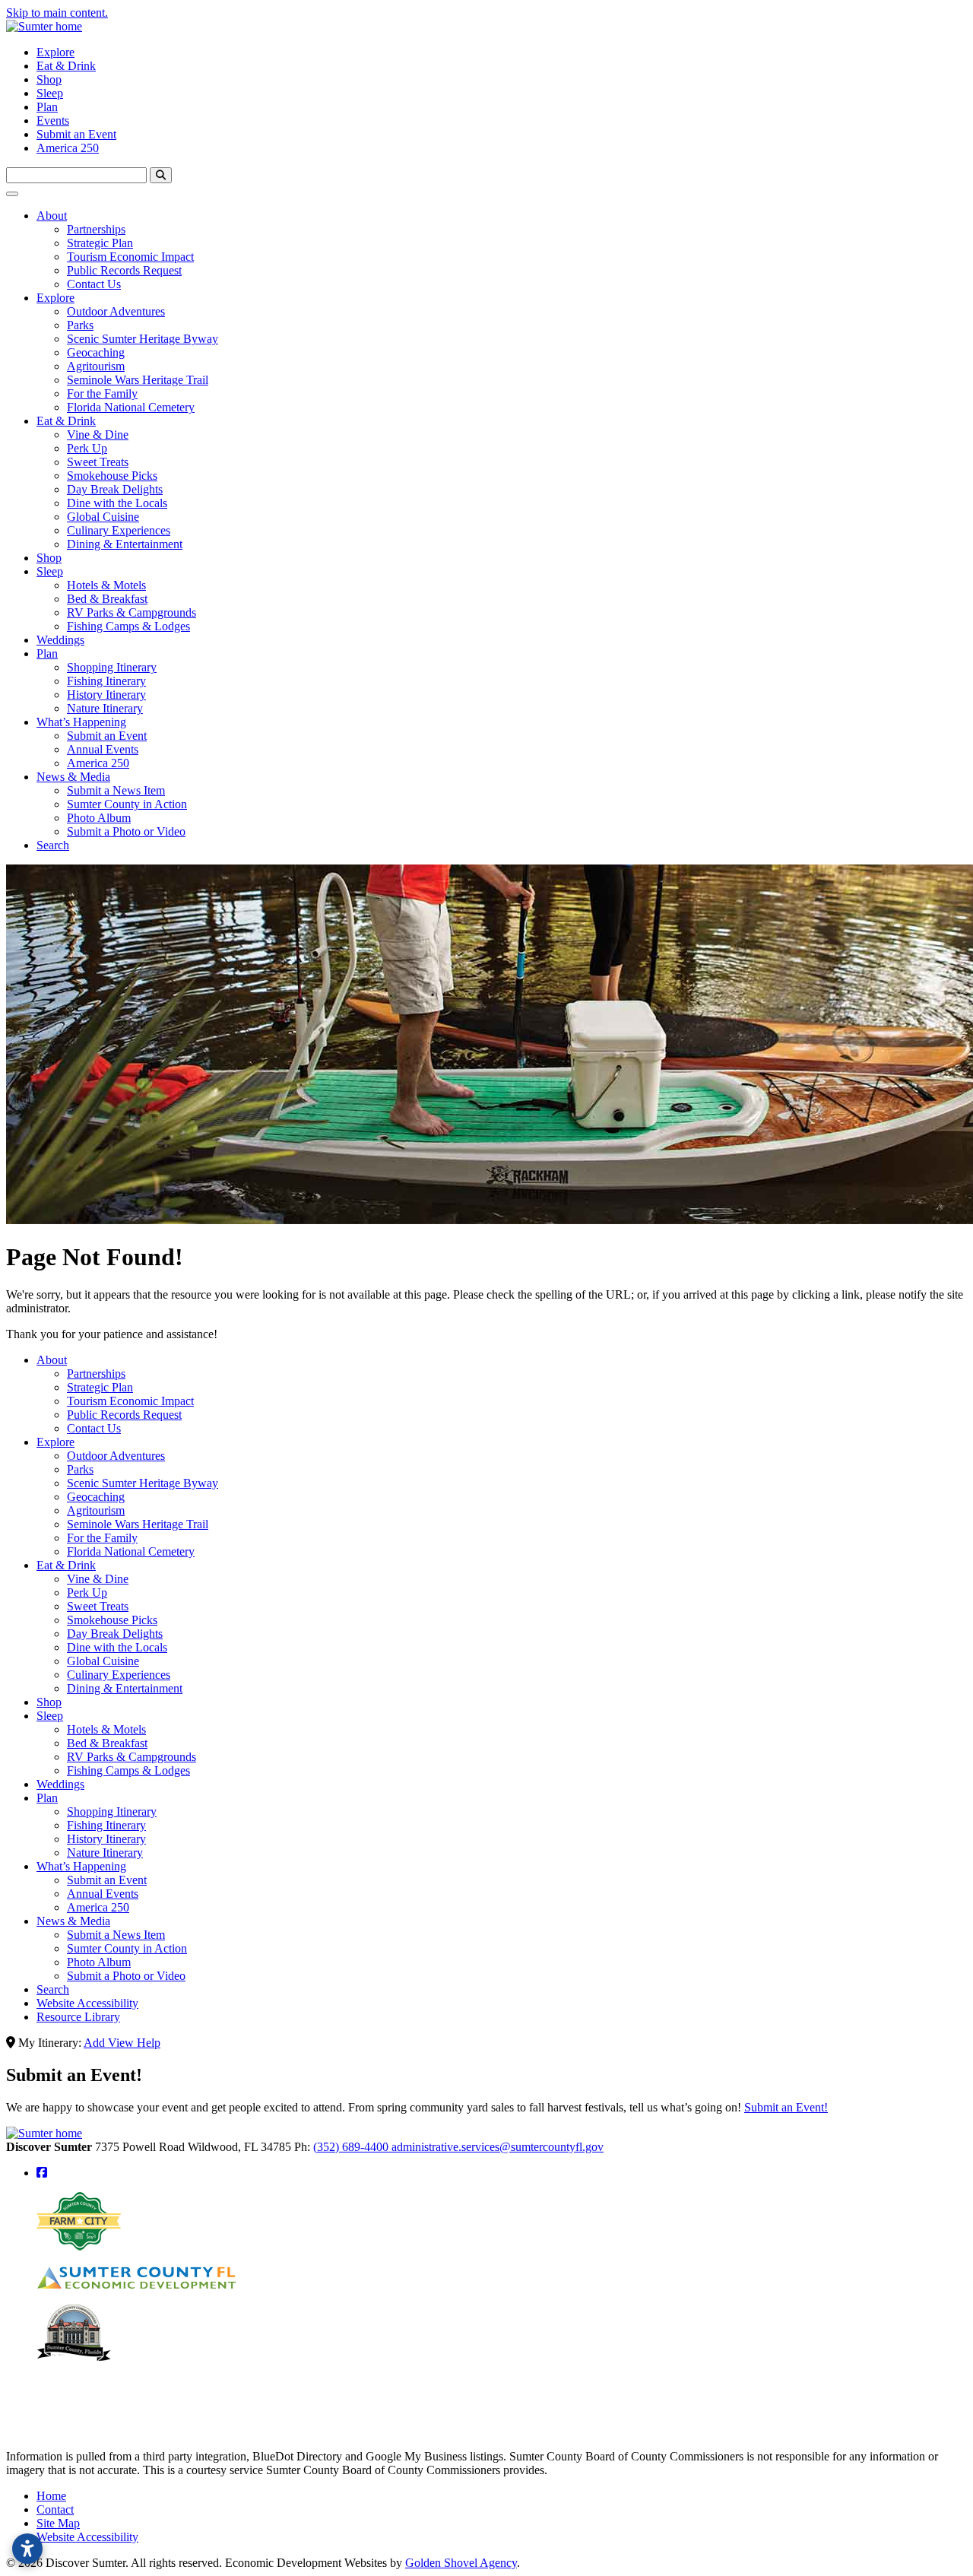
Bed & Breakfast (107, 599)
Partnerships (96, 229)
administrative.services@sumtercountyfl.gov (498, 2147)
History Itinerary (106, 695)
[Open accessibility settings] (27, 2549)
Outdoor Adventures (116, 311)
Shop (49, 79)
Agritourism (96, 366)
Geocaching (96, 352)
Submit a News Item (116, 790)
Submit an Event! (786, 2107)
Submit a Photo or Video (126, 831)
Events (53, 121)
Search (53, 845)
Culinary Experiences (119, 530)
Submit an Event (76, 134)
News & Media (73, 777)
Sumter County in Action (127, 804)
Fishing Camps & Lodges (128, 626)
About (52, 216)
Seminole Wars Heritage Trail (138, 380)
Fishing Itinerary (106, 681)
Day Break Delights (115, 489)
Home (51, 2496)
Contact (55, 2509)
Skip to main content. (57, 13)
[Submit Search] (161, 175)
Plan (47, 107)
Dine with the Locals (117, 503)
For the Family (102, 393)
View (122, 2043)
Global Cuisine (103, 517)
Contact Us (94, 284)
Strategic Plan (100, 243)
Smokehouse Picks (112, 476)
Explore (55, 52)
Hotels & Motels (106, 585)
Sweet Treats (98, 462)
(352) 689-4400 (352, 2147)
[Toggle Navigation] (12, 194)
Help (149, 2043)
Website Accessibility (87, 2003)
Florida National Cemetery (131, 407)
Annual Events (103, 749)
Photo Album (99, 818)
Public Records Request (124, 270)
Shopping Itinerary (112, 667)
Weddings (60, 640)
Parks (80, 325)
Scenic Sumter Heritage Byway (143, 339)
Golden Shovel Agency (461, 2563)
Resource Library (78, 2017)
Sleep (50, 93)
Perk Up (87, 448)
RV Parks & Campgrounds (132, 612)
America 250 (68, 148)
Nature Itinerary (105, 708)
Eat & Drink (66, 66)
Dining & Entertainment (125, 544)
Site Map (58, 2523)
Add (96, 2043)
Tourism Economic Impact (130, 257)
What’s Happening (81, 722)
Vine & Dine (98, 435)
